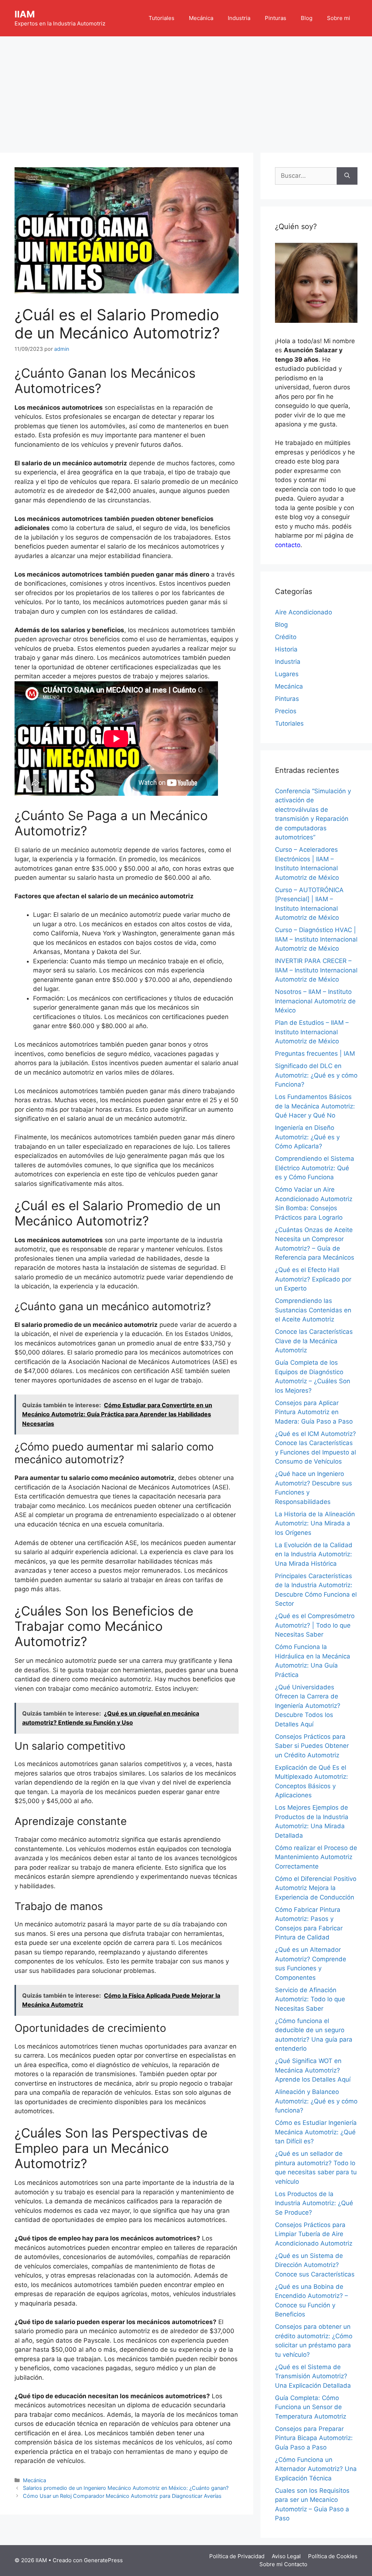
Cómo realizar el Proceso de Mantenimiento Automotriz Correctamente (316, 1857)
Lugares (287, 674)
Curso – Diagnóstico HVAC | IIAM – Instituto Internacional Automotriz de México (316, 939)
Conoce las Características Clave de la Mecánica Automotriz (314, 1341)
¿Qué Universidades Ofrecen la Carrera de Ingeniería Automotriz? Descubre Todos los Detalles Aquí (308, 1706)
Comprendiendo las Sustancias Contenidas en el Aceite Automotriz (313, 1310)
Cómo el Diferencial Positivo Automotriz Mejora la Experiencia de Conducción (316, 1888)
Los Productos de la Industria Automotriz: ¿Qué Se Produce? (314, 2203)
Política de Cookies (333, 2556)
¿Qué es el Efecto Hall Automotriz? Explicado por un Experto (313, 1279)
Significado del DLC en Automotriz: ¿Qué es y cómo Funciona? (316, 1075)
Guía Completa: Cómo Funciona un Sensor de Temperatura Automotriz (311, 2407)
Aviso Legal (286, 2556)
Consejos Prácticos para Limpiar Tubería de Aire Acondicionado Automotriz (314, 2234)
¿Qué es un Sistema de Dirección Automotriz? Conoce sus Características (315, 2265)
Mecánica (201, 18)
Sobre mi (339, 18)
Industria (239, 18)
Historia (286, 649)
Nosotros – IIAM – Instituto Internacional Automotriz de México (315, 1001)
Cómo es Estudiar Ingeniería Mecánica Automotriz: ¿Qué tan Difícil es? (316, 2132)
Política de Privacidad (237, 2556)
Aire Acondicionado (304, 612)
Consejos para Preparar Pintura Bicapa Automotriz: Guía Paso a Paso (314, 2438)
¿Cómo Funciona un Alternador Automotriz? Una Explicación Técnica (316, 2469)
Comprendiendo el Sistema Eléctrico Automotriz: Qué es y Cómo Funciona (315, 1168)
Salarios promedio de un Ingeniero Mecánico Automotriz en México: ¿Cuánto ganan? (126, 2488)
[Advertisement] (186, 91)
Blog (307, 18)
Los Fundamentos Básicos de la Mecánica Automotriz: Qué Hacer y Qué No (315, 1106)
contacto (288, 545)
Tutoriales (161, 18)
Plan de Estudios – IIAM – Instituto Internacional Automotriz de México (312, 1032)
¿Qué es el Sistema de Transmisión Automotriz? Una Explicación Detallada (313, 2376)
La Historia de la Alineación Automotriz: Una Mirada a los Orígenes (315, 1523)
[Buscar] (347, 176)
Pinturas (276, 18)
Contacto (296, 2564)
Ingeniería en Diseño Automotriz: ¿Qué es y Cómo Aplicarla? (307, 1137)
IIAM (25, 14)
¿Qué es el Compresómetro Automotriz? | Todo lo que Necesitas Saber (315, 1625)
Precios (286, 711)
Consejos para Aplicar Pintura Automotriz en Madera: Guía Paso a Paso (314, 1412)
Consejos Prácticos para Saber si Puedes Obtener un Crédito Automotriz (312, 1746)
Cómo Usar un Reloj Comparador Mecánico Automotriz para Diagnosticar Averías (122, 2496)
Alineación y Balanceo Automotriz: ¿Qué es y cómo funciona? (316, 2101)
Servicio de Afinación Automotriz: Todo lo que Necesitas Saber (310, 1999)
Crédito (286, 637)
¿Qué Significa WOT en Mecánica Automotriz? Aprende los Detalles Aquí (313, 2070)
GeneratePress (103, 2560)
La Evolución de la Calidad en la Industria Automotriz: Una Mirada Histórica (314, 1554)
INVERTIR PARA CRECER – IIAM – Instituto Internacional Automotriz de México (316, 970)
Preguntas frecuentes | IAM (315, 1054)
